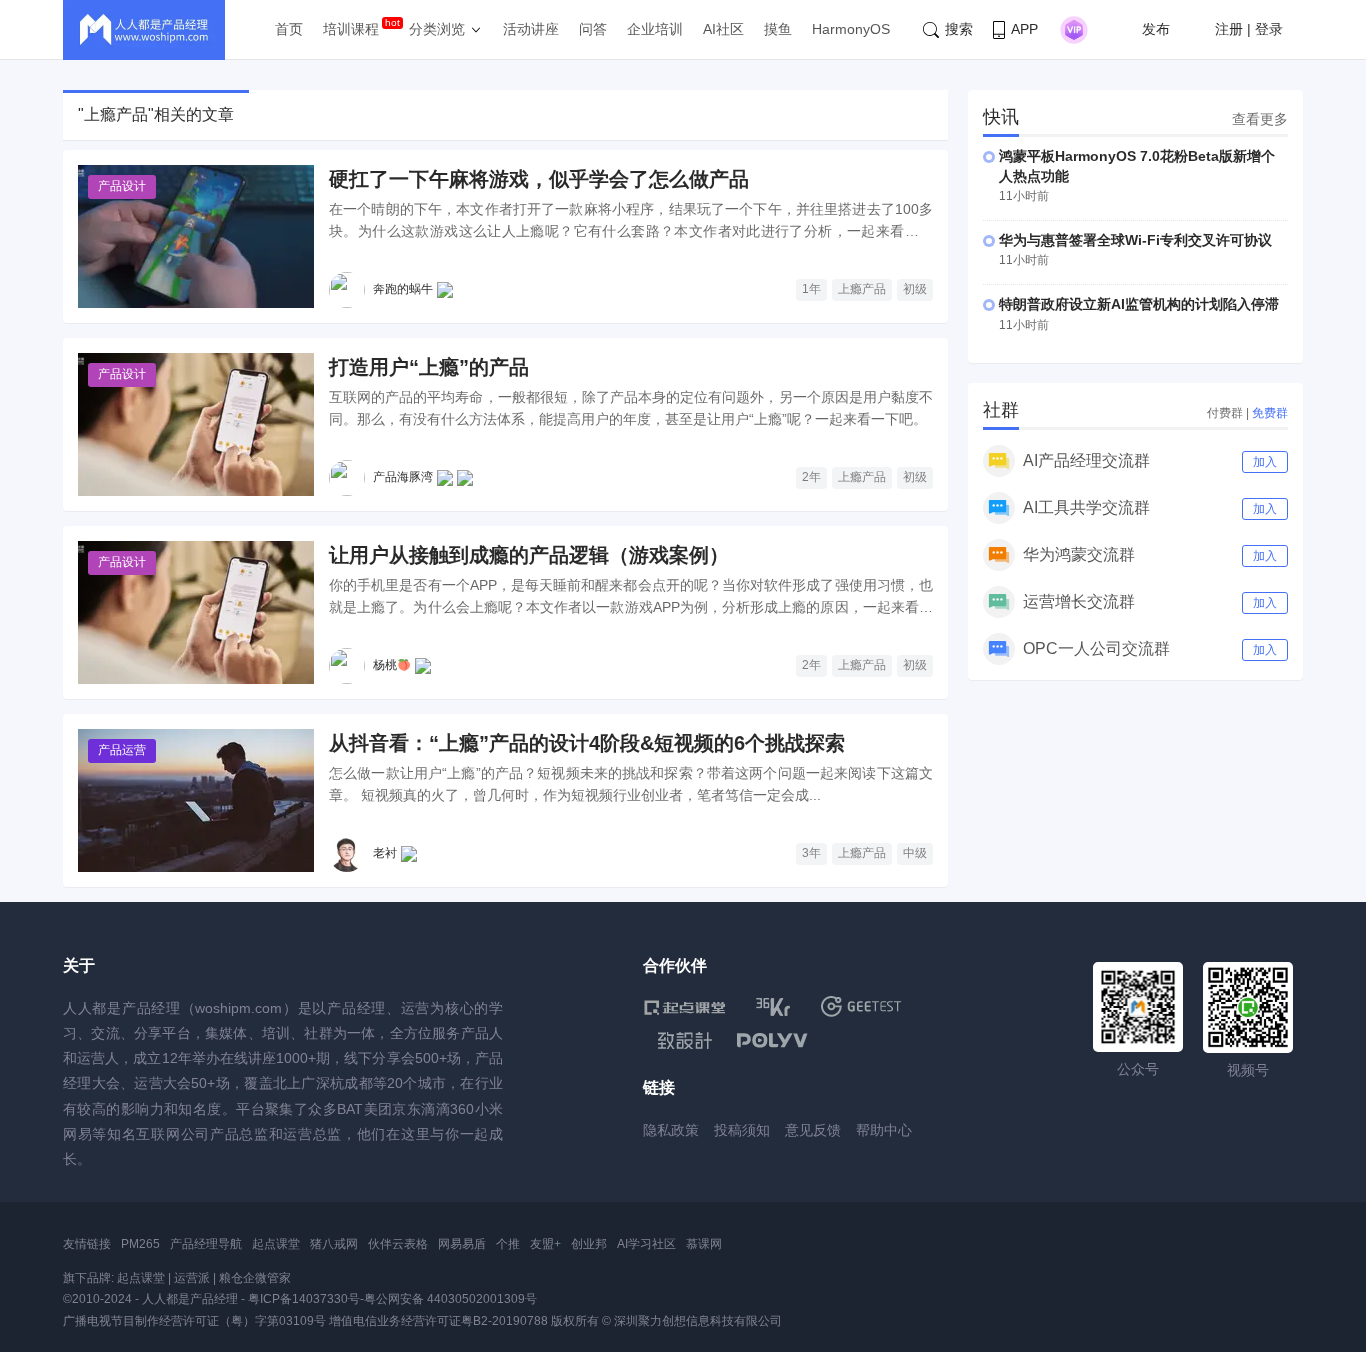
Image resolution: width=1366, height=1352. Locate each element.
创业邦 (589, 1244)
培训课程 (351, 29)
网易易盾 (462, 1244)
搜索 (959, 29)
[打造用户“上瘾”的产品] (196, 424)
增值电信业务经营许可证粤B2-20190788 (438, 1321)
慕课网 (704, 1244)
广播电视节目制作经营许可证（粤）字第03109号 (194, 1321)
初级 (915, 289)
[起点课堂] (684, 1006)
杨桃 (385, 665)
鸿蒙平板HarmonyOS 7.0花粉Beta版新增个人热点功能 (1137, 166)
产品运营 (122, 750)
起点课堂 (276, 1244)
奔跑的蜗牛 (403, 289)
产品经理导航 (206, 1244)
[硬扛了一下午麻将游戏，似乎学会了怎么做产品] (196, 236)
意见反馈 (813, 1130)
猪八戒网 (334, 1244)
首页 (289, 29)
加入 (1265, 462)
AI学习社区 (646, 1244)
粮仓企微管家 (255, 1278)
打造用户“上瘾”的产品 (429, 367)
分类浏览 (437, 29)
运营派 (192, 1278)
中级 (915, 853)
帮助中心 (884, 1130)
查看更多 (1260, 119)
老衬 (385, 853)
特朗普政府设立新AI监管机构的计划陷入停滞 (1139, 304)
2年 (811, 477)
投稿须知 (742, 1130)
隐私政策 (671, 1130)
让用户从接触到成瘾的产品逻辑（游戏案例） (529, 555)
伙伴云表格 (398, 1244)
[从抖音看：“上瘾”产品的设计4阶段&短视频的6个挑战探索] (196, 800)
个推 (508, 1244)
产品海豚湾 (403, 477)
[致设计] (685, 1041)
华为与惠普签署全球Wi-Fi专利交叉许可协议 (1135, 240)
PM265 (140, 1244)
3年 (811, 853)
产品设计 (122, 186)
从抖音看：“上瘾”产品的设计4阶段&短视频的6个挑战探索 (587, 743)
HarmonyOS (851, 29)
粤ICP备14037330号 (304, 1299)
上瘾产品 (862, 289)
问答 (593, 29)
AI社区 (723, 29)
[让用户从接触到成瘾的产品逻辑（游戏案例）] (196, 612)
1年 (811, 289)
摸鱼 (778, 29)
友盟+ (545, 1244)
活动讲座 (531, 29)
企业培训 (655, 29)
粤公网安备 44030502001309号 (450, 1299)
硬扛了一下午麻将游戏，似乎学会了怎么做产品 (539, 179)
